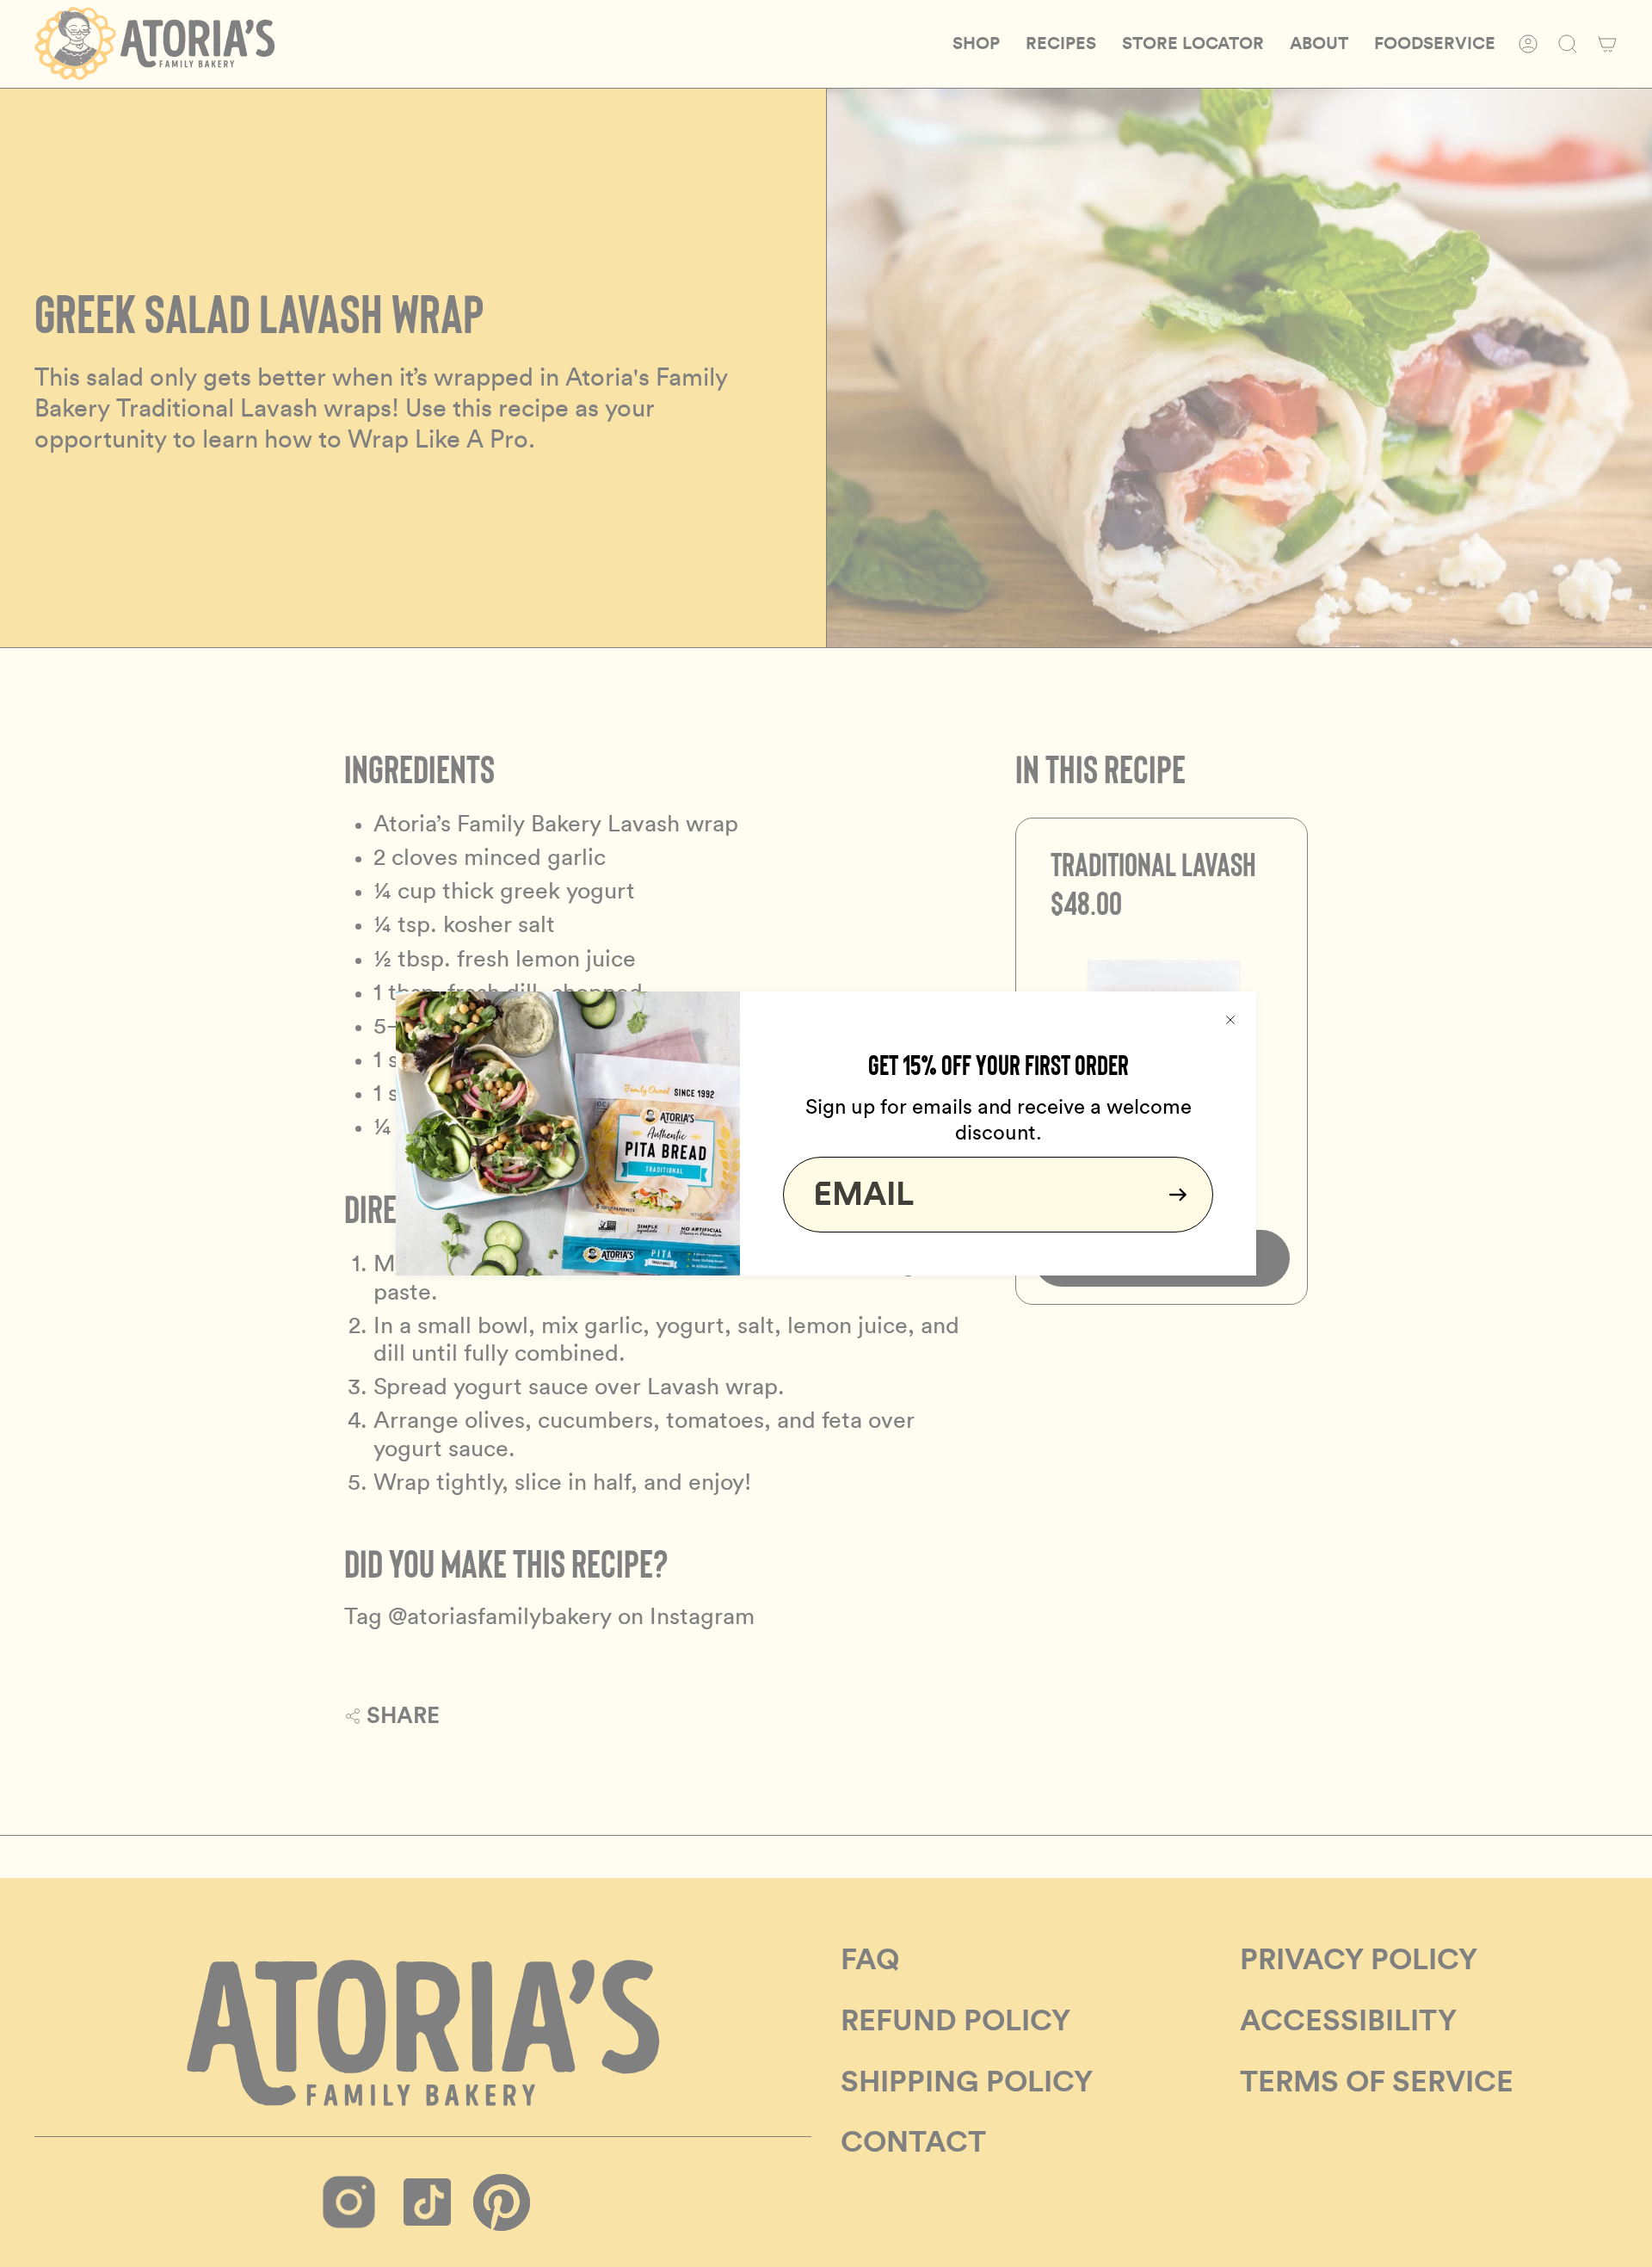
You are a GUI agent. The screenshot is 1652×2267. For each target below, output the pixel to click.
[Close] (1230, 1017)
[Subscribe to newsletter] (1173, 1195)
